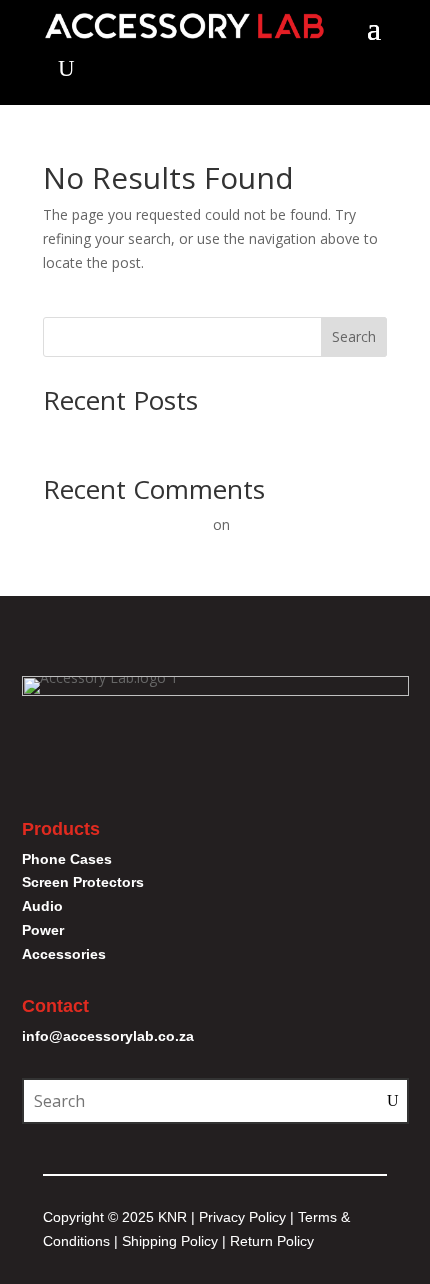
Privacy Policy (242, 1217)
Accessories (64, 954)
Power (43, 930)
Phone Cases (67, 859)
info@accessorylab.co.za (108, 1036)
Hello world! (81, 434)
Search (354, 336)
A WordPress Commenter (126, 524)
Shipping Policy (170, 1241)
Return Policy (272, 1241)
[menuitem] (66, 68)
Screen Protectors (83, 882)
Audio (42, 906)
